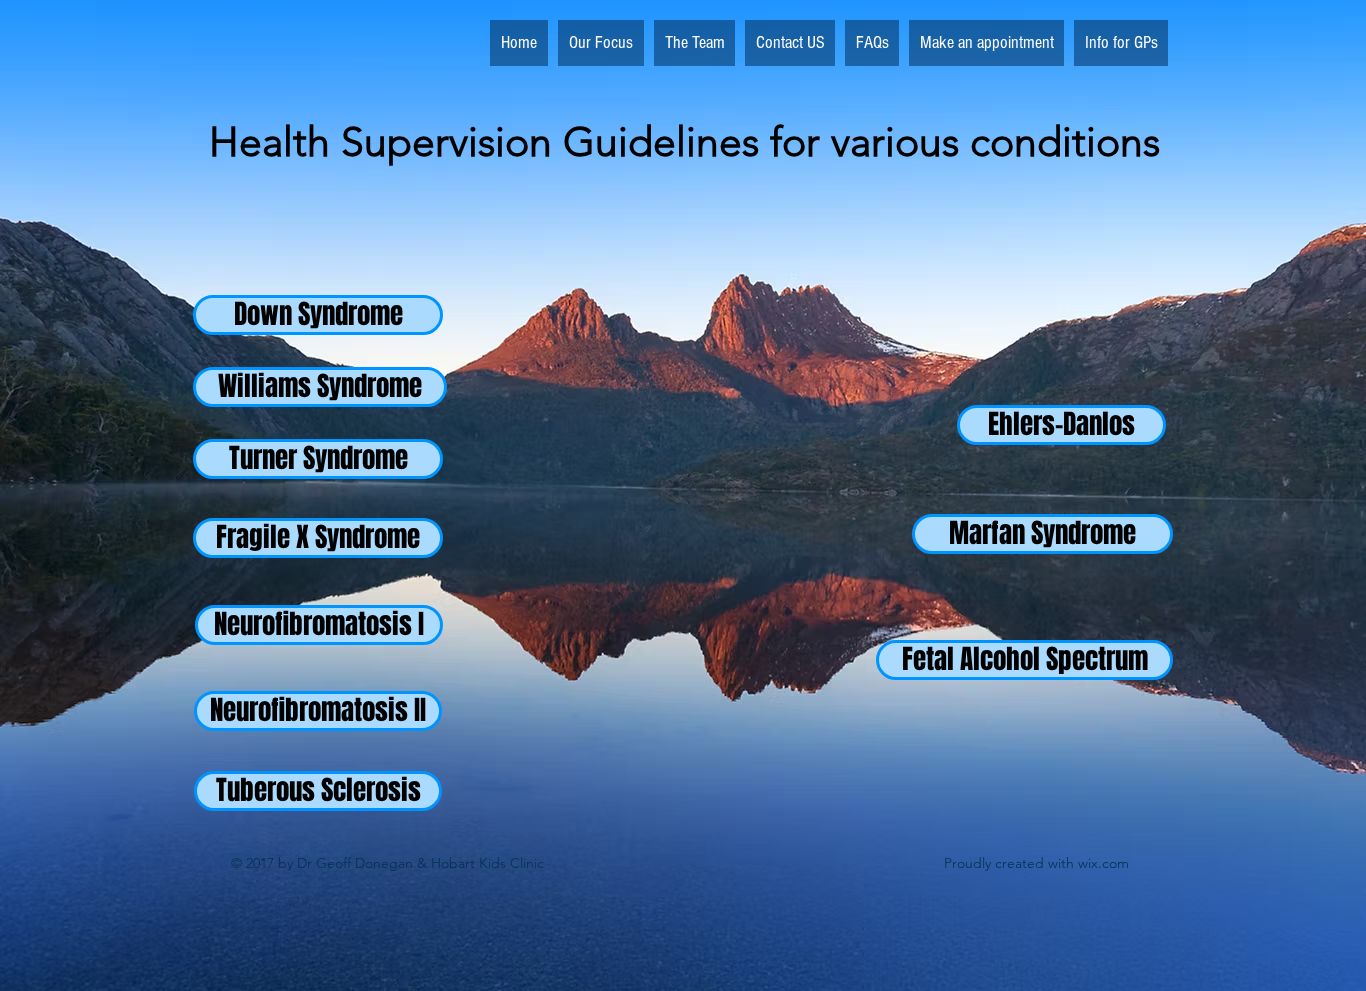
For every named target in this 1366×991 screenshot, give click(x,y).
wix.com (1103, 863)
